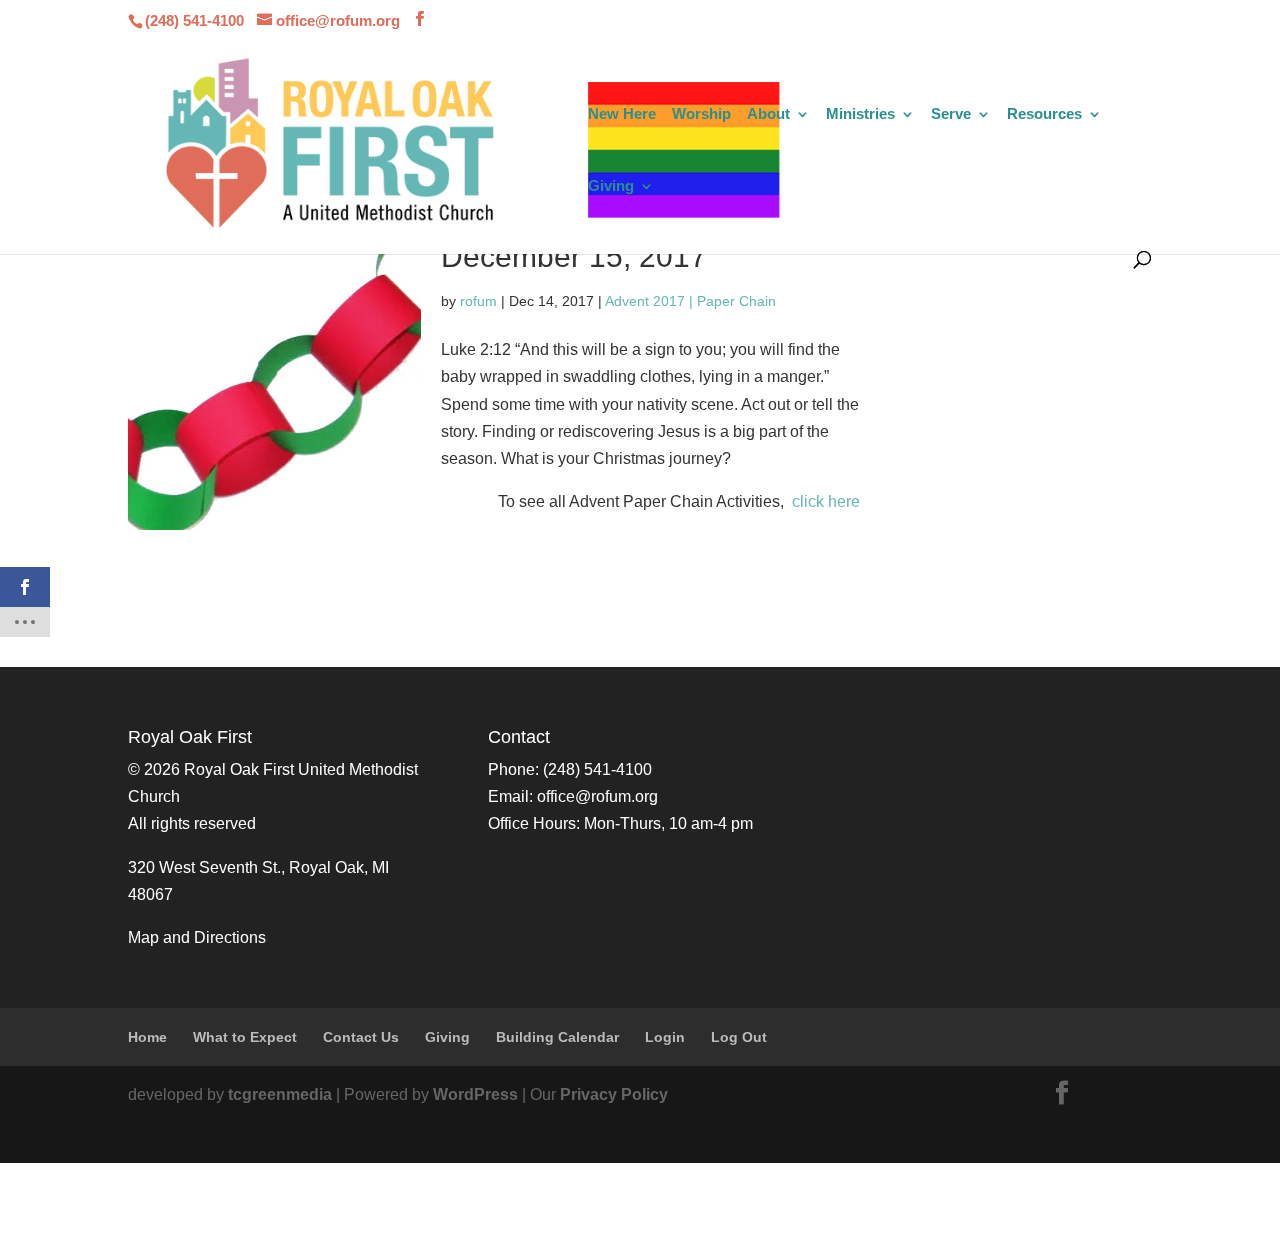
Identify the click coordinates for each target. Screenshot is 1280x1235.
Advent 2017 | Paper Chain (690, 301)
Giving (611, 186)
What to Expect (245, 1037)
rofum (478, 301)
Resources (1044, 114)
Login (665, 1037)
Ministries (860, 114)
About (768, 114)
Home (147, 1037)
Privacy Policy (614, 1094)
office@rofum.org (597, 796)
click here (826, 501)
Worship (701, 114)
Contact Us (361, 1037)
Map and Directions (197, 937)
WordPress (475, 1094)
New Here (622, 114)
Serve (951, 114)
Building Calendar (557, 1037)
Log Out (739, 1037)
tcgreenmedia (280, 1094)
